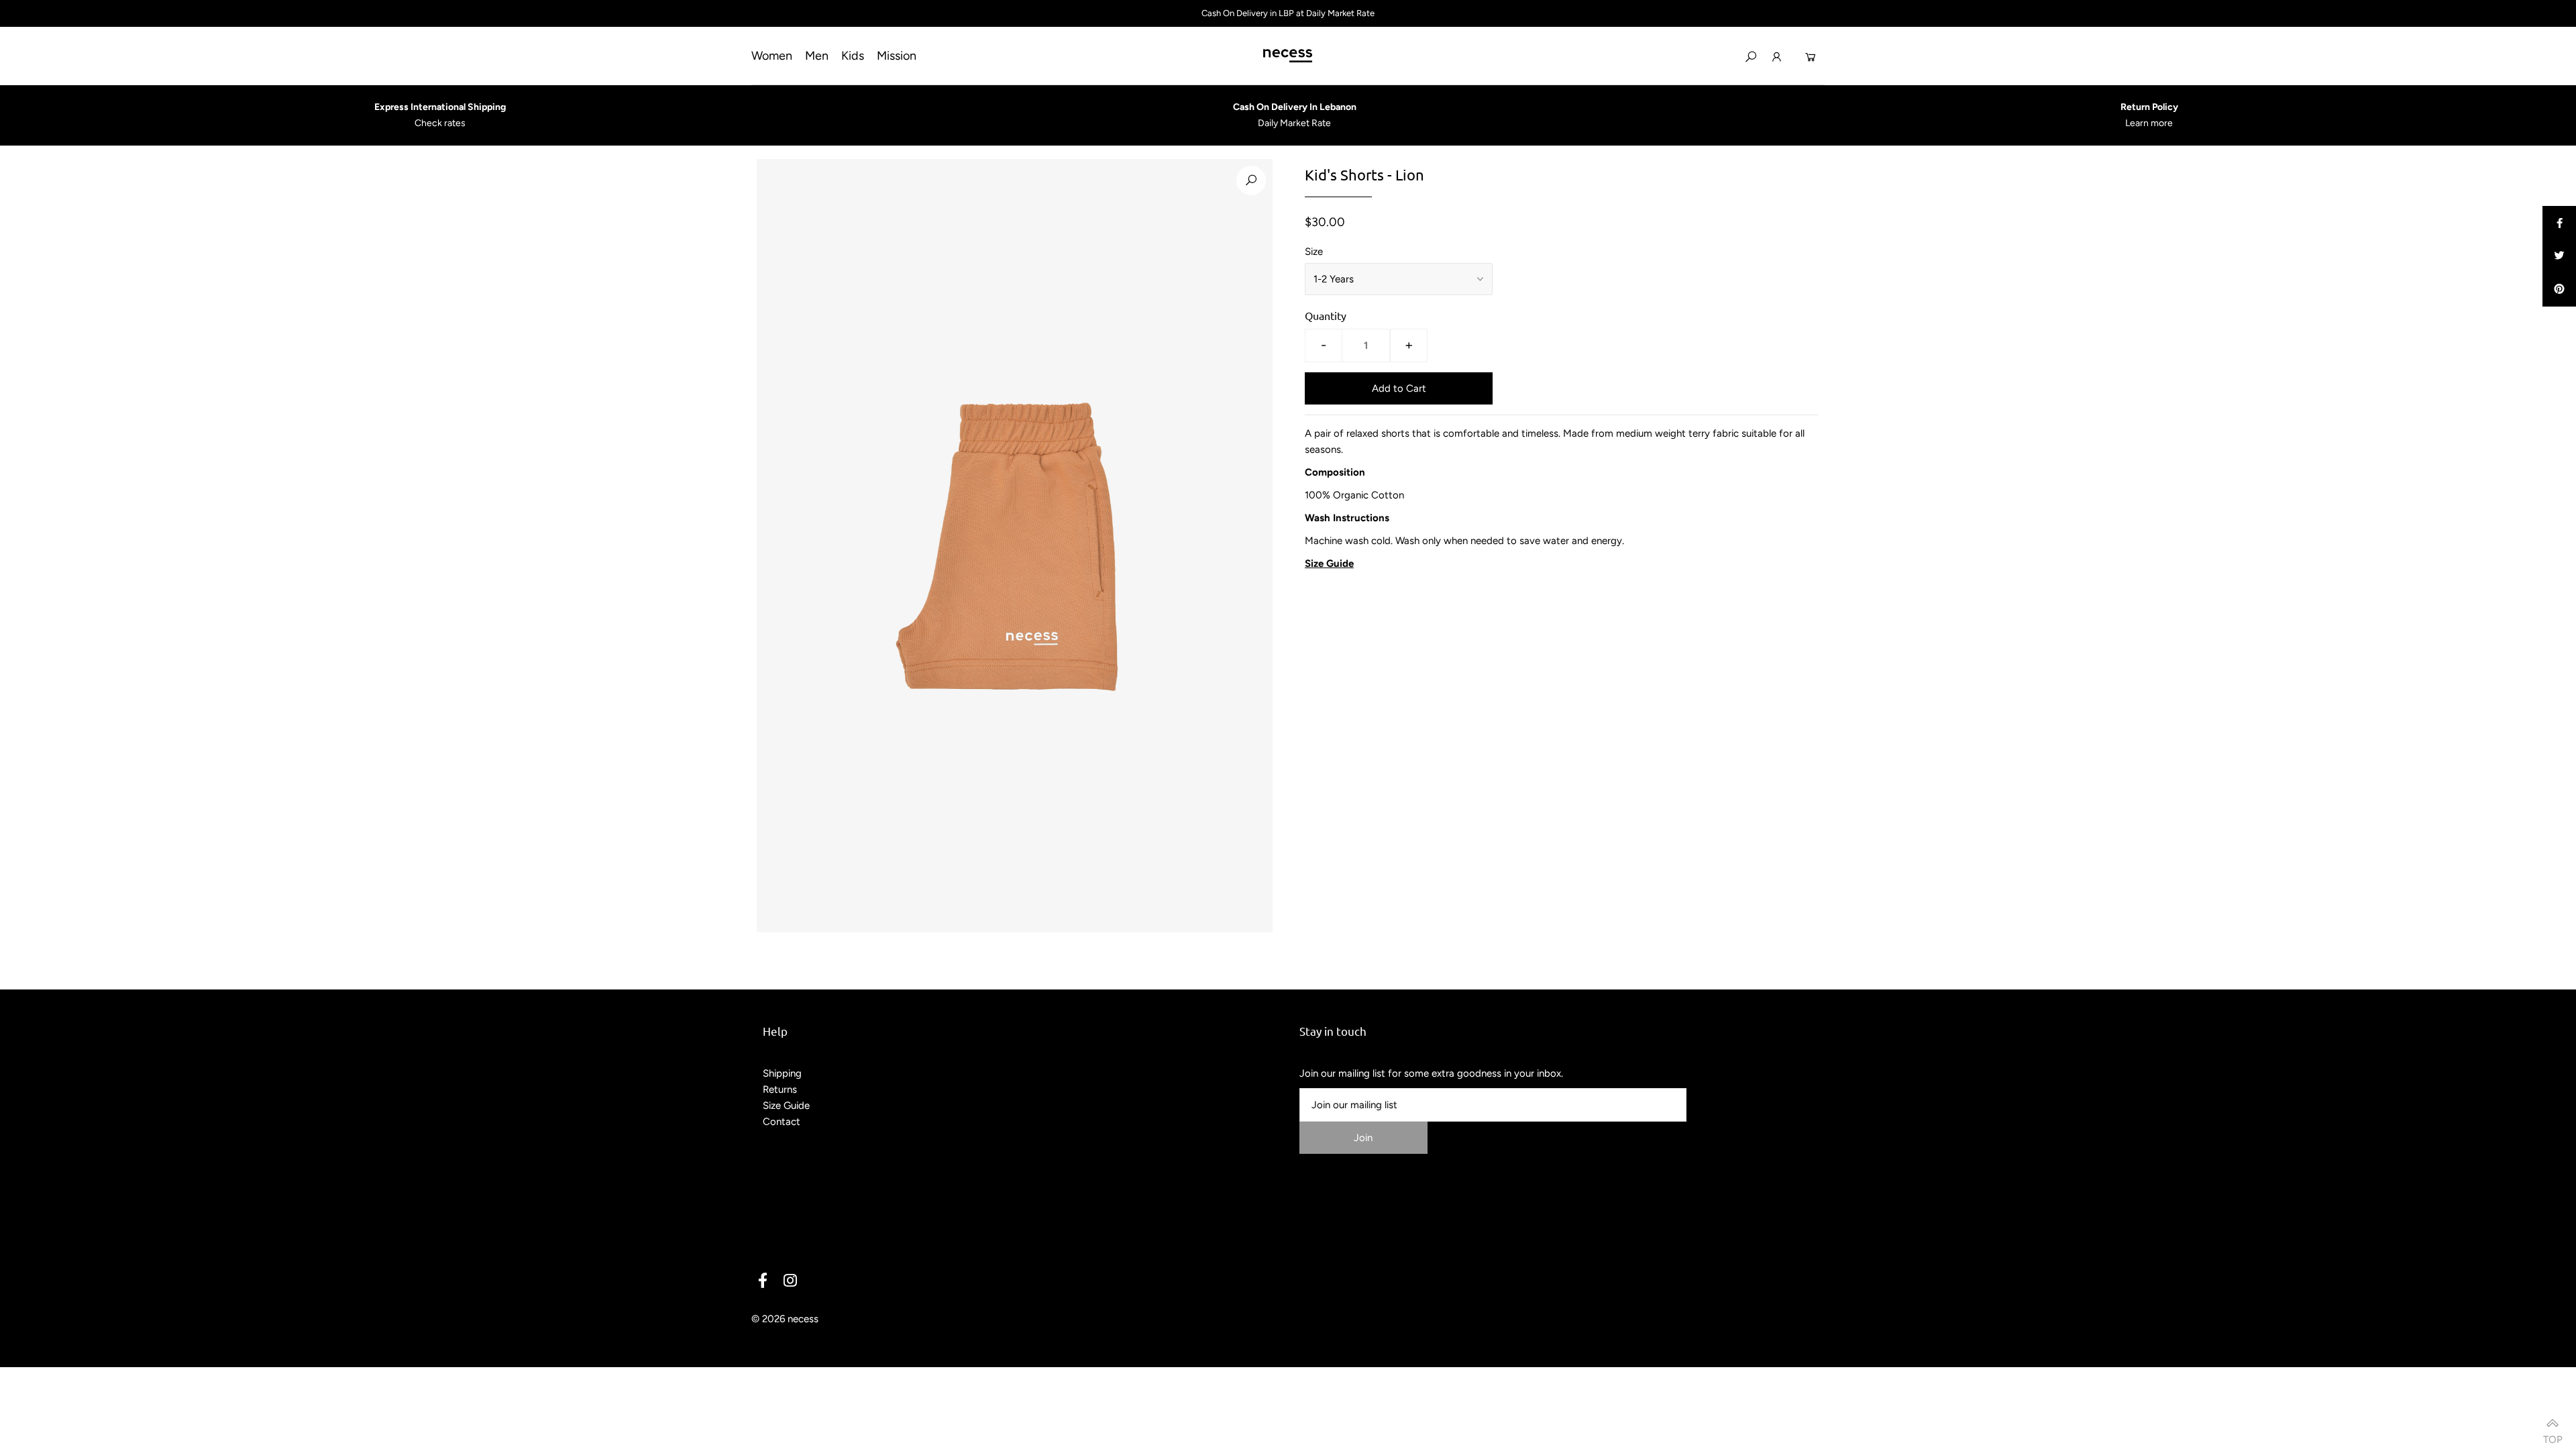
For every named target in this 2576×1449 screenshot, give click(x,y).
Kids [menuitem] (853, 56)
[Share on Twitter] (2559, 256)
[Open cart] (1811, 56)
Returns (780, 1089)
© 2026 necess (785, 1319)
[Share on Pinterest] (2559, 290)
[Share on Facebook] (2559, 223)
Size (1314, 252)
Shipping (782, 1073)
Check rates (440, 123)
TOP (2553, 1435)
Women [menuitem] (772, 56)
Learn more (2149, 123)
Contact (782, 1122)
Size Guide (786, 1106)
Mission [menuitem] (897, 56)
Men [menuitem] (817, 56)
